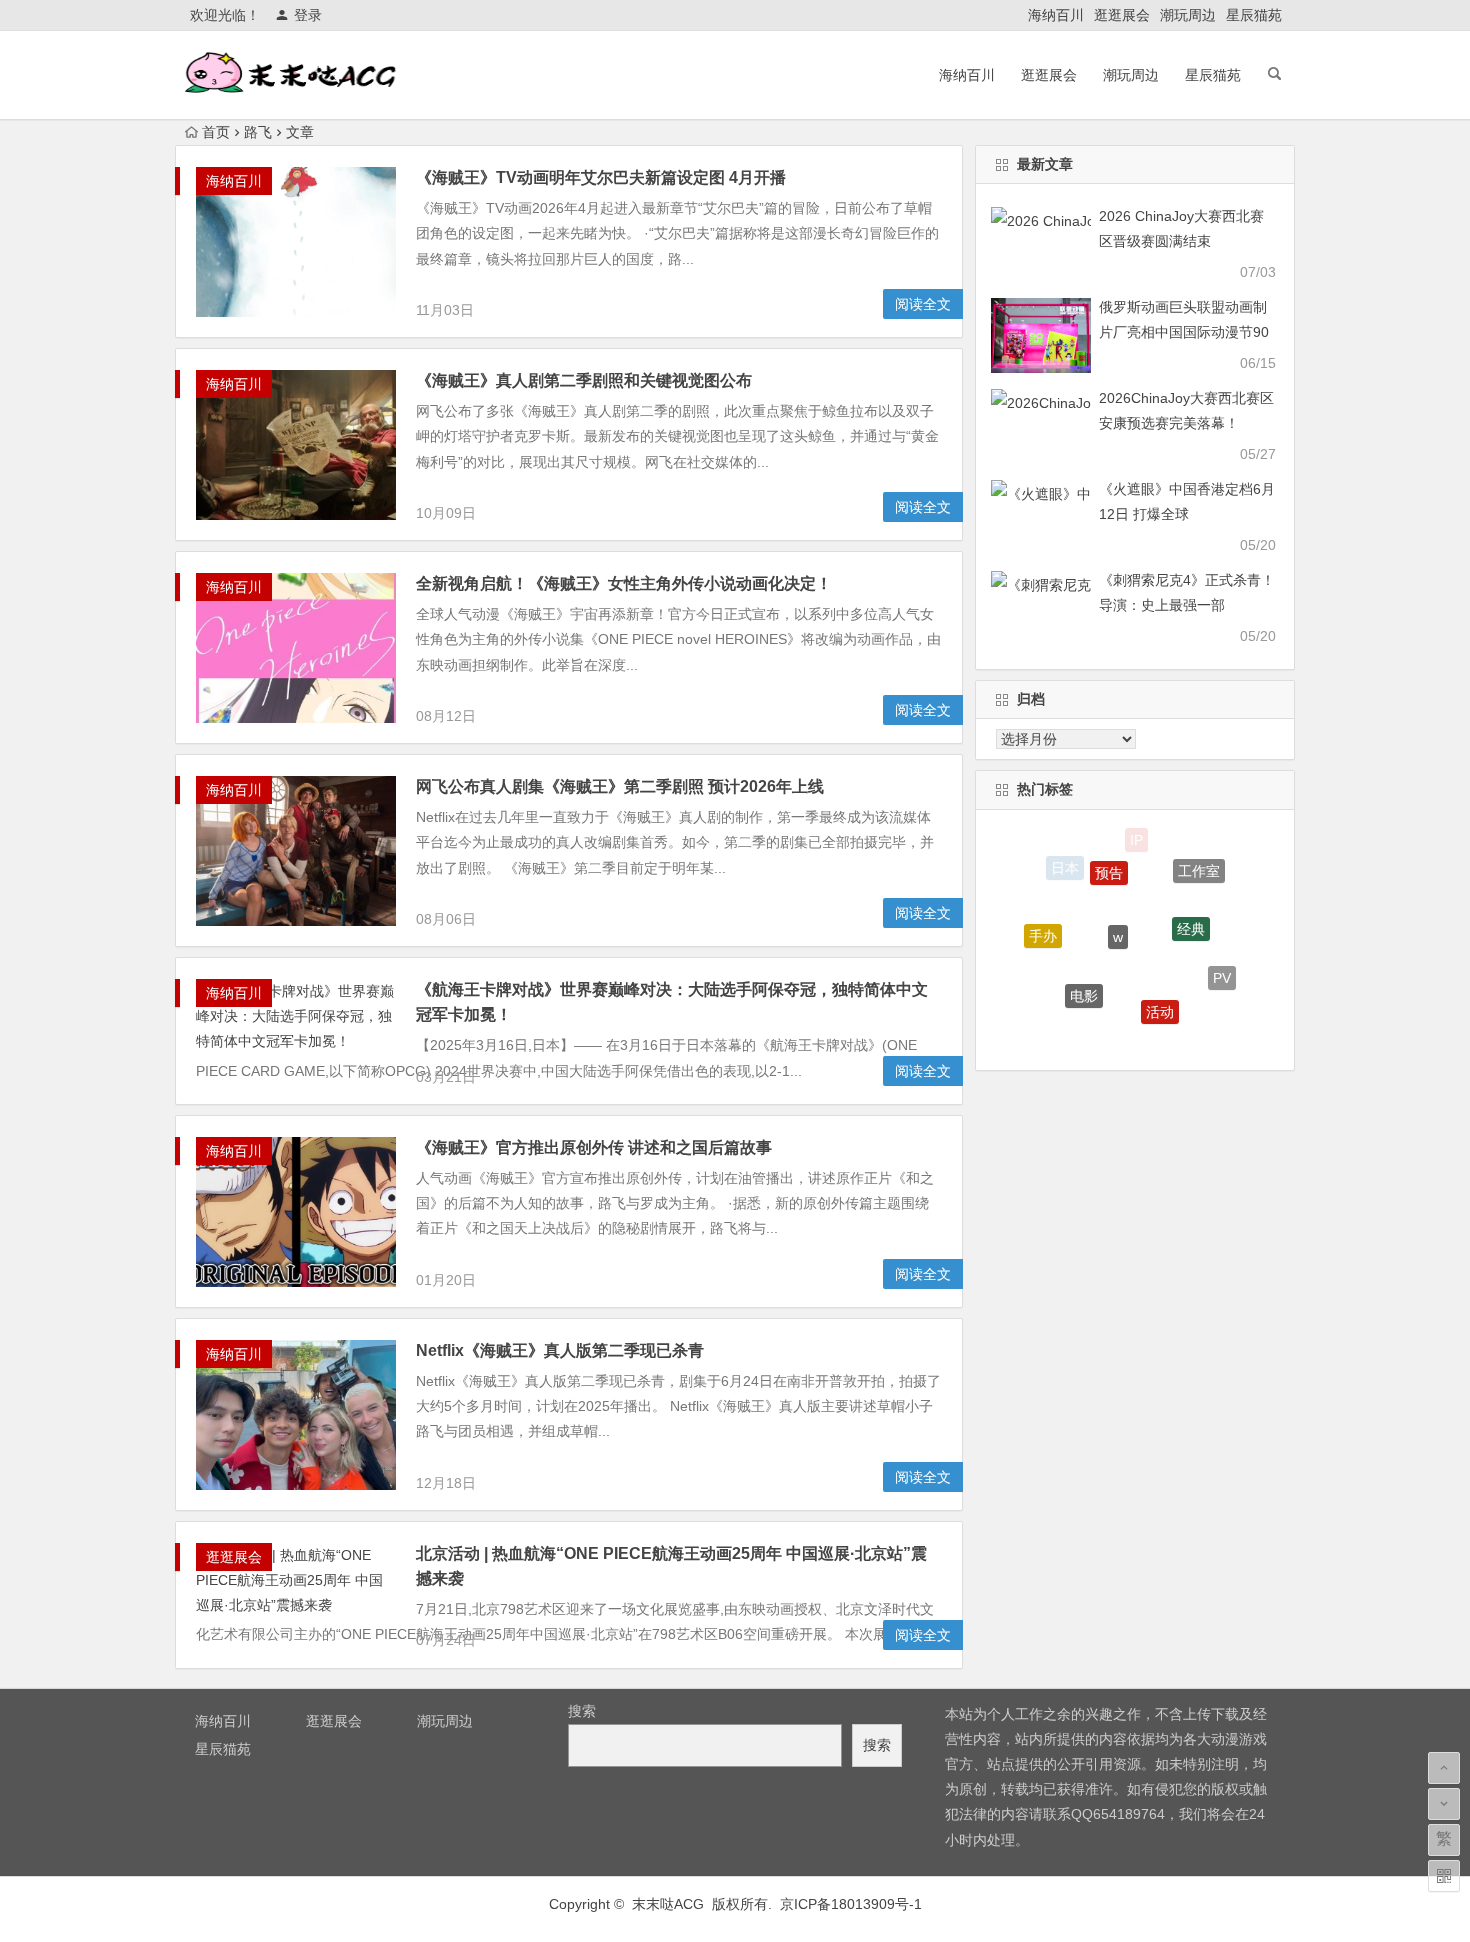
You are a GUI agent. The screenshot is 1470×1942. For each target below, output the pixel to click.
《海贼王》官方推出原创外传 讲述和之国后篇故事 (594, 1147)
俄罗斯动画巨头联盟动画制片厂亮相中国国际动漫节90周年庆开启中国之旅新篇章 (1184, 332)
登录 (308, 15)
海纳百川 (1056, 15)
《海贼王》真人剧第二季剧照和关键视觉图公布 (584, 380)
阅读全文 (923, 304)
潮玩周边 (1188, 15)
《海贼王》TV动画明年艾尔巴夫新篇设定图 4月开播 (601, 177)
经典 (1191, 906)
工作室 (1199, 864)
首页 (216, 132)
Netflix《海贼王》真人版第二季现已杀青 (560, 1350)
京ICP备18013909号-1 (851, 1904)
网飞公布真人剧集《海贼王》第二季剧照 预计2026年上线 (620, 786)
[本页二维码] (1444, 1876)
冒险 (1117, 1035)
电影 (1084, 975)
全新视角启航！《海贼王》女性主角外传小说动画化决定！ (624, 583)
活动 (1160, 991)
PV (1222, 968)
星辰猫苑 (1254, 15)
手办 (1043, 925)
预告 (1109, 856)
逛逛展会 (1122, 15)
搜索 (582, 1711)
